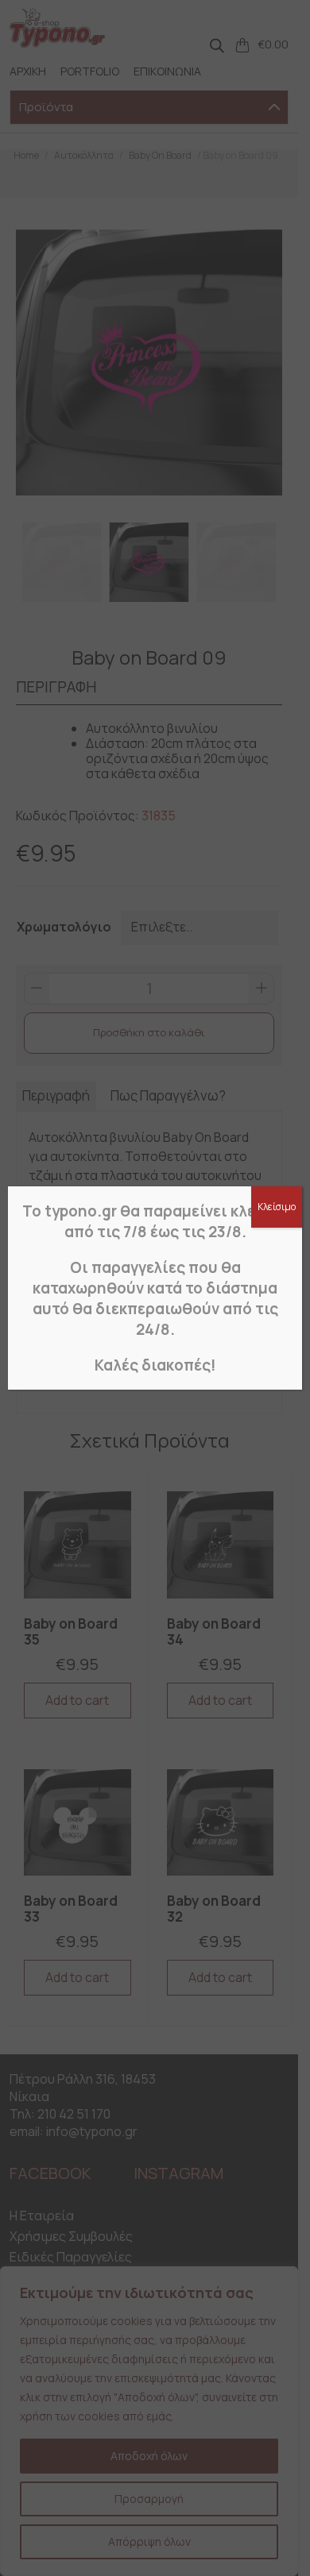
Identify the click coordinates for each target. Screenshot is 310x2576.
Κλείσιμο (277, 1207)
